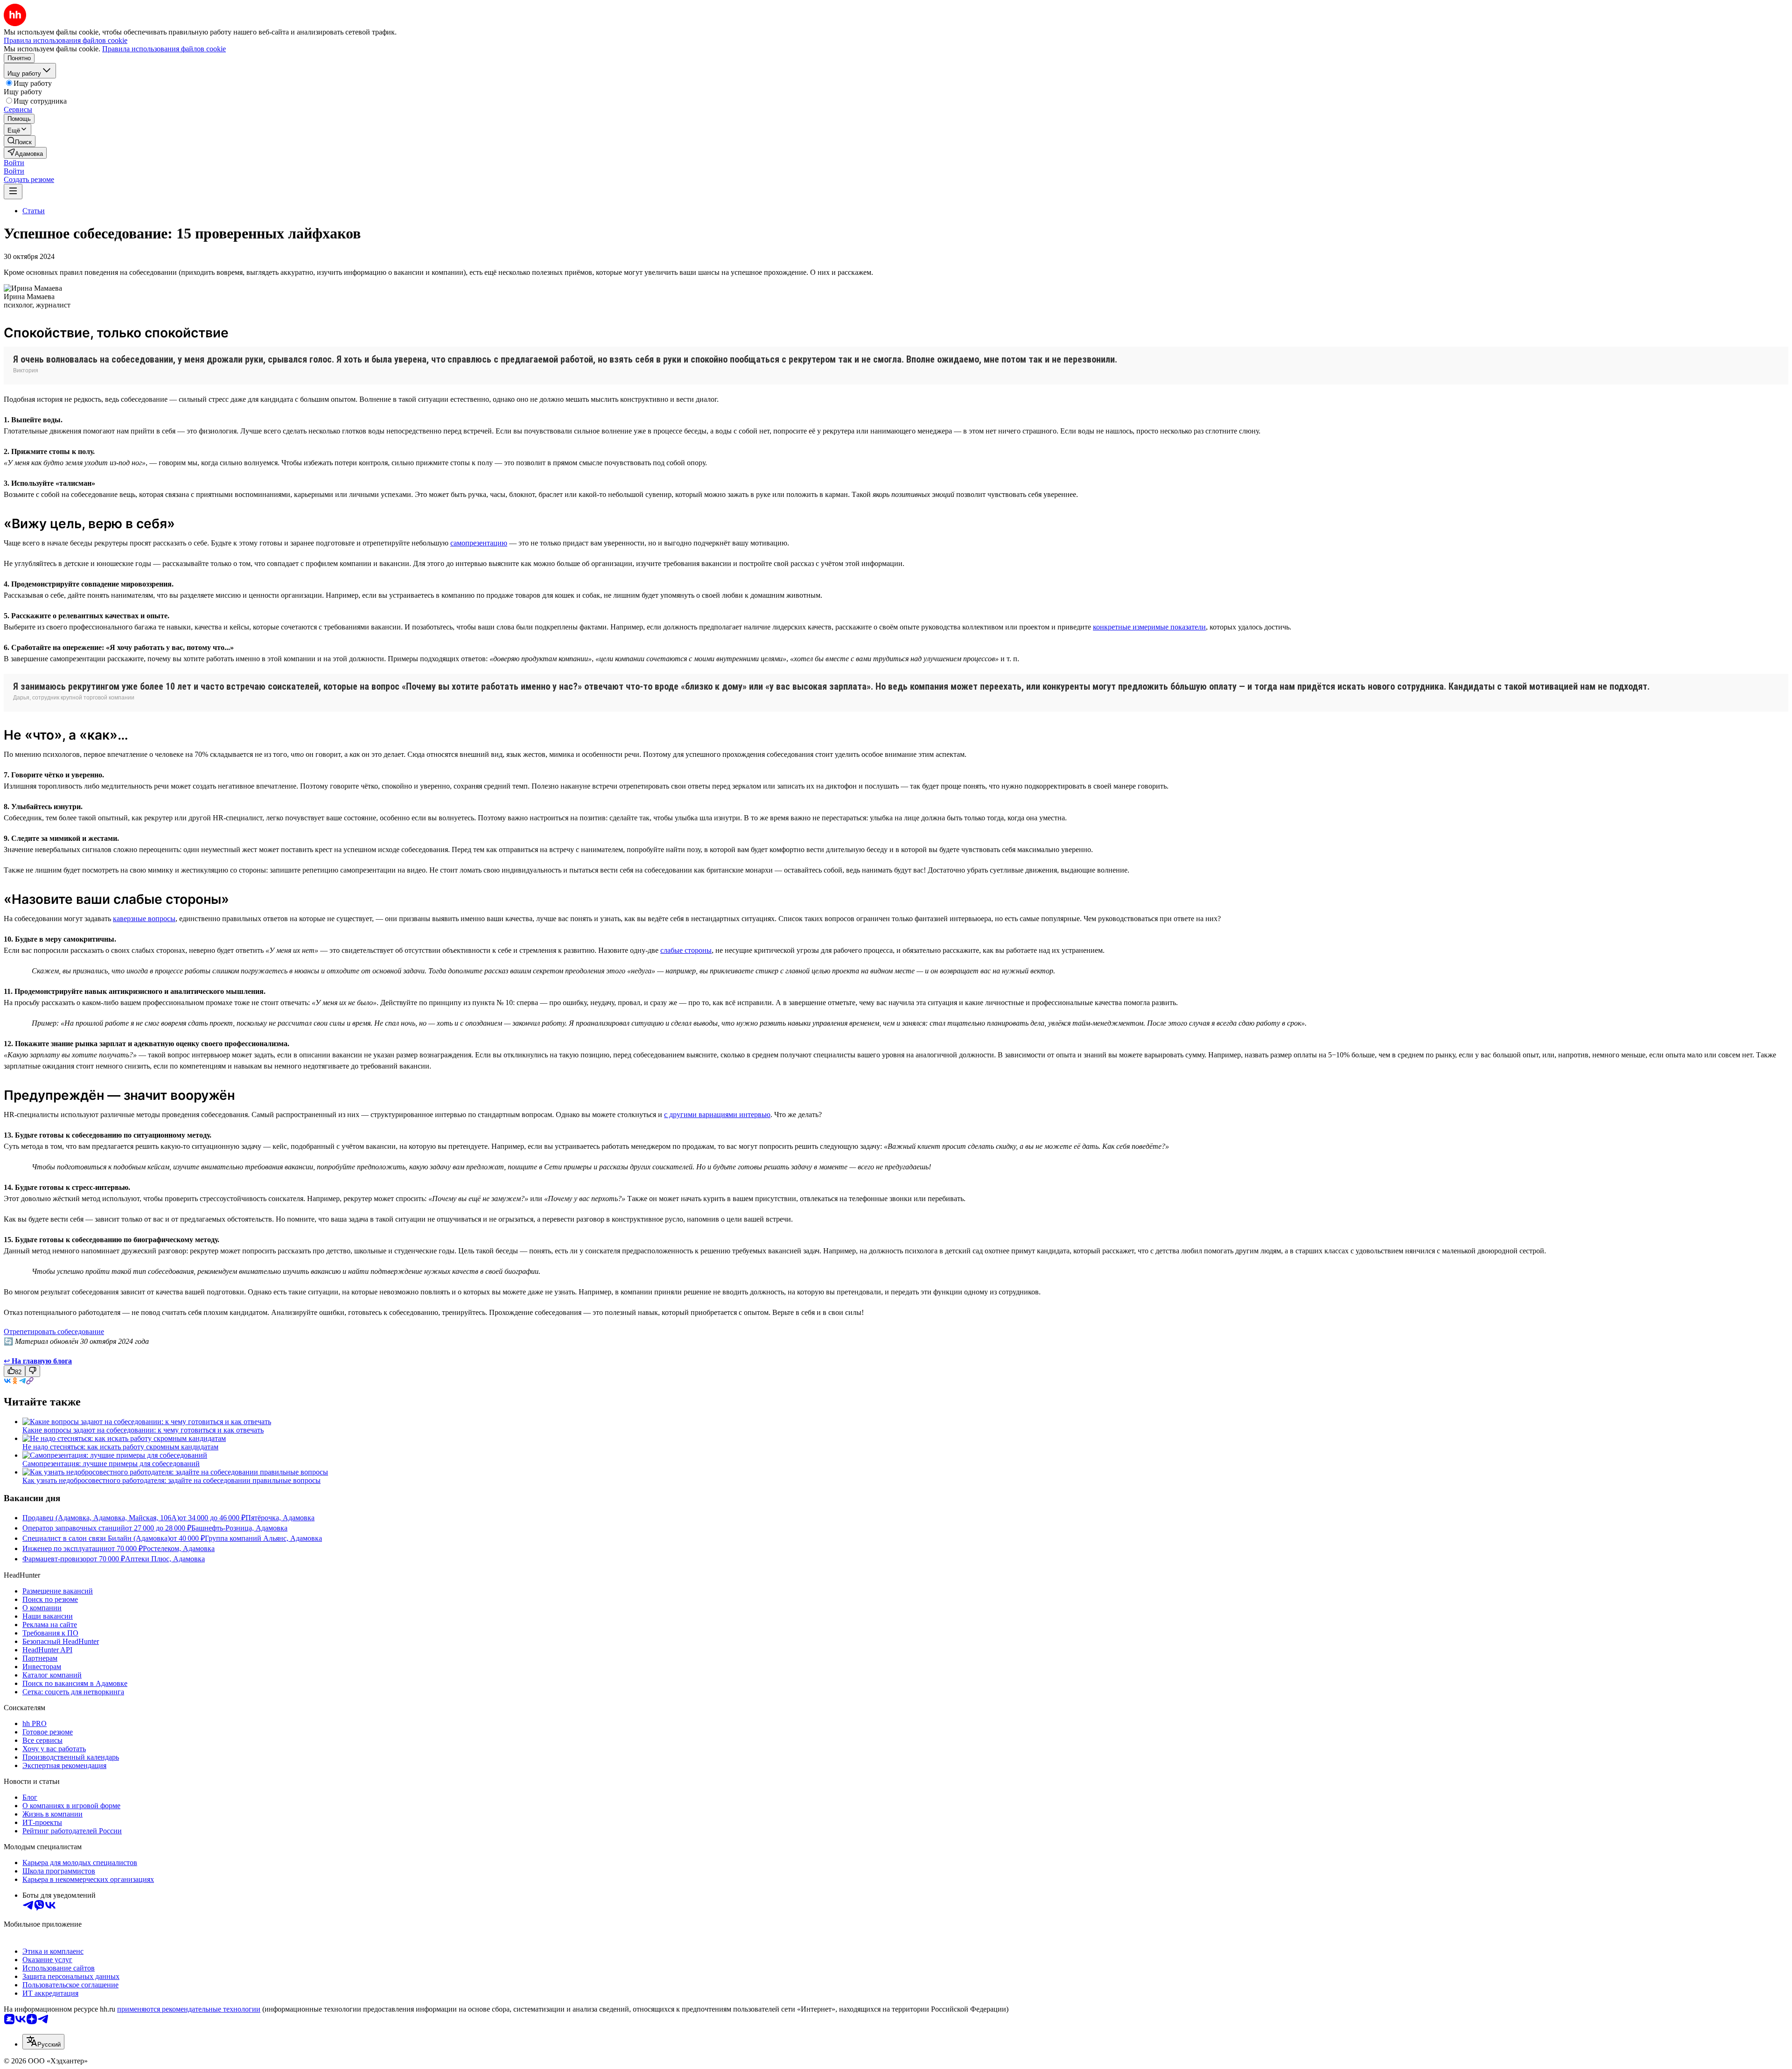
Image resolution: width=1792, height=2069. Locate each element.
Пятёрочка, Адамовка (280, 1518)
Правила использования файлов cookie (164, 49)
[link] (20, 141)
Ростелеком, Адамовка (179, 1548)
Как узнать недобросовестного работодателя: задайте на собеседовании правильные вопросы (171, 1480)
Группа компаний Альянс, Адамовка (263, 1538)
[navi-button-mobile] (13, 192)
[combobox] (43, 2042)
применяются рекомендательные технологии (189, 2009)
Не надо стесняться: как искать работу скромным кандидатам (120, 1447)
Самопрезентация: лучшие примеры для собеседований (111, 1464)
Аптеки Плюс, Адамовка (165, 1559)
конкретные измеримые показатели (1149, 627)
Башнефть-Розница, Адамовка (239, 1528)
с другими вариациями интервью (717, 1115)
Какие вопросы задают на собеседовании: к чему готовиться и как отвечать (143, 1430)
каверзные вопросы (144, 919)
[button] (14, 163)
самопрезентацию (479, 543)
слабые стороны (686, 950)
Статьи (34, 211)
